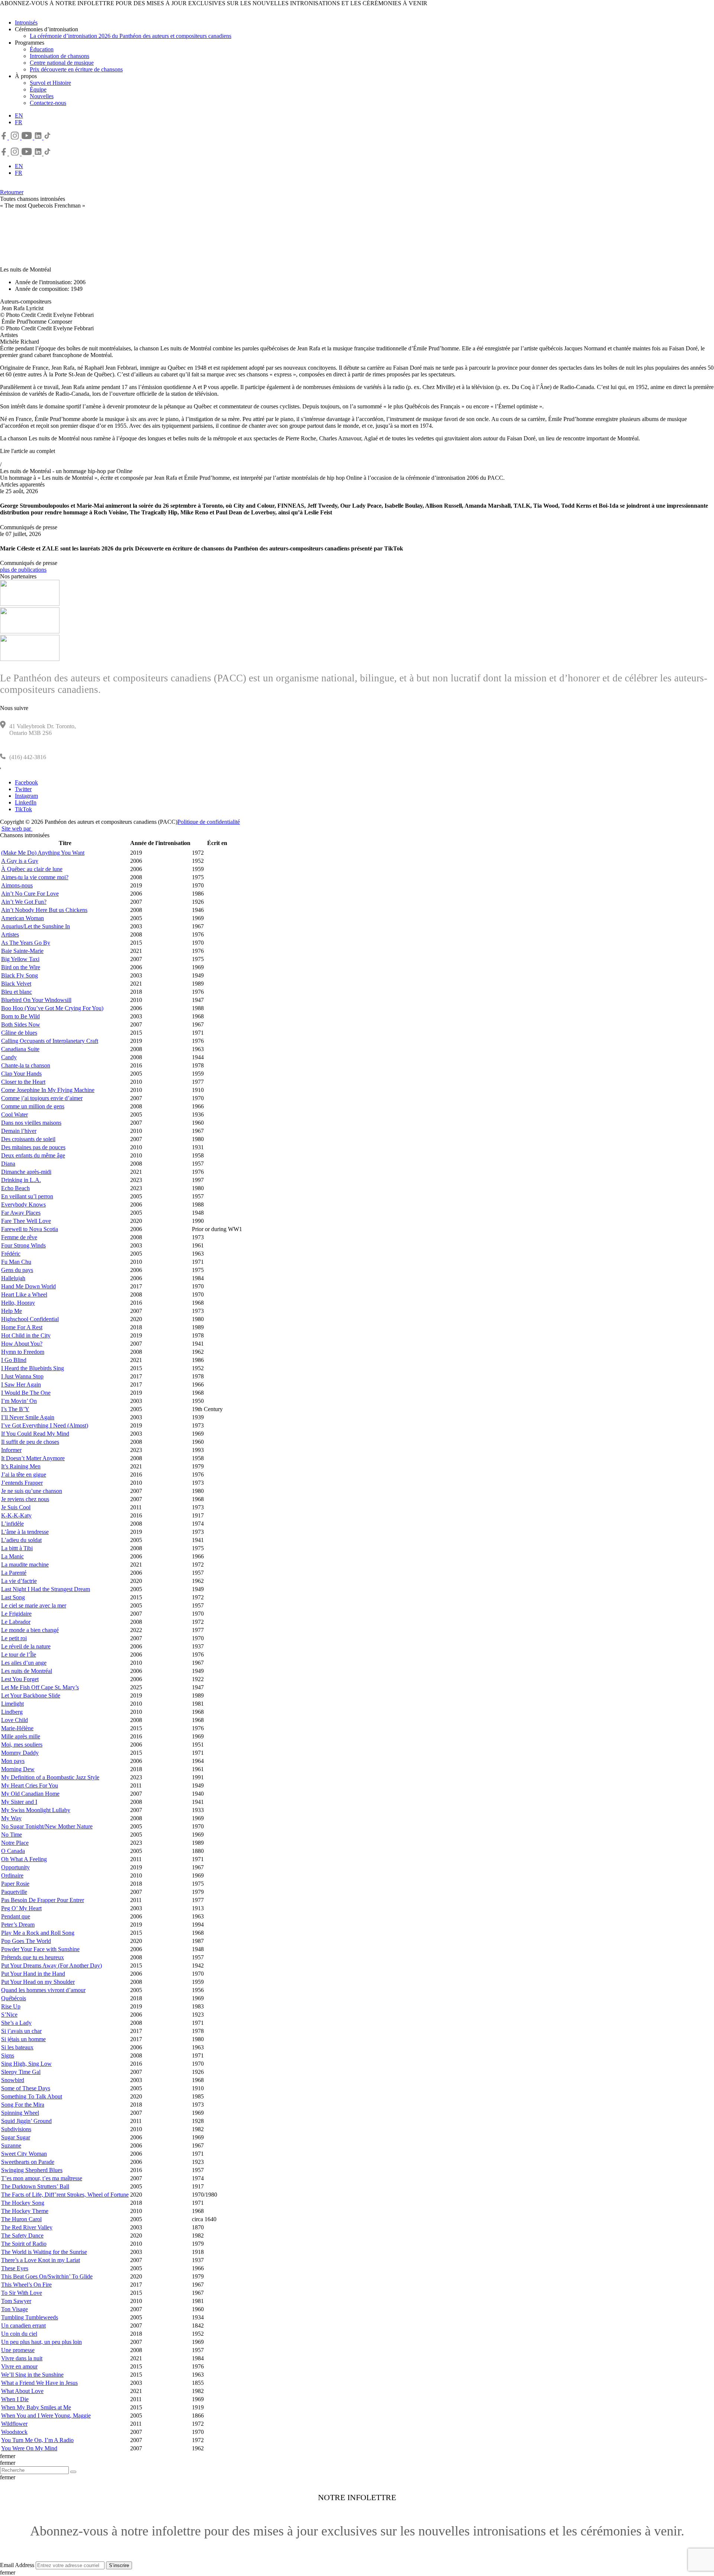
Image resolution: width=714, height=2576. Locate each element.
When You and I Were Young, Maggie (46, 2416)
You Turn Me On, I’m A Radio (37, 2440)
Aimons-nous (17, 885)
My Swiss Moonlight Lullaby (36, 1810)
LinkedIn (26, 802)
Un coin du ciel (19, 2334)
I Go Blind (14, 1360)
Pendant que (16, 1916)
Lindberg (12, 1712)
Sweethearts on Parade (28, 2162)
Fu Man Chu (16, 1262)
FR (19, 122)
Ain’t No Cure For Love (30, 894)
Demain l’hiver (19, 1131)
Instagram (26, 796)
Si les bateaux (17, 2047)
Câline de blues (19, 1033)
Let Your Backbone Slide (31, 1695)
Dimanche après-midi (26, 1172)
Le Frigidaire (16, 1614)
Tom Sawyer (16, 2301)
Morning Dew (18, 1769)
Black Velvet (16, 984)
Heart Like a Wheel (24, 1295)
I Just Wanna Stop (22, 1376)
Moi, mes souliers (22, 1745)
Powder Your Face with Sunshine (40, 1949)
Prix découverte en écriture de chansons (76, 69)
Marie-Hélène (17, 1728)
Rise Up (11, 2006)
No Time (12, 1835)
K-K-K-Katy (16, 1515)
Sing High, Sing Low (26, 2064)
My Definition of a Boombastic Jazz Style (50, 1777)
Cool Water (15, 1114)
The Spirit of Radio (24, 2244)
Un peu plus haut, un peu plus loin (41, 2342)
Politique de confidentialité (209, 822)
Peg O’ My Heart (21, 1908)
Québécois (14, 1998)
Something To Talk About (32, 2096)
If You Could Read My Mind (35, 1434)
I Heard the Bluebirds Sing (33, 1368)
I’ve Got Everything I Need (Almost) (45, 1425)
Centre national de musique (62, 63)
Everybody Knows (23, 1205)
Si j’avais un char (21, 2031)
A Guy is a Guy (20, 861)
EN (19, 115)
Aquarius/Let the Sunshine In (36, 926)
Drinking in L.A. (21, 1180)
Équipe (38, 89)
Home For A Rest (22, 1327)
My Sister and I (19, 1802)
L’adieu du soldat (21, 1540)
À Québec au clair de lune (32, 869)
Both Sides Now (21, 1024)
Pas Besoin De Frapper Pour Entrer (43, 1900)
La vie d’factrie (19, 1581)
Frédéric (11, 1254)
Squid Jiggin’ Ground (26, 2121)
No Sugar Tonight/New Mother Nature (47, 1826)
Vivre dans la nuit (22, 2358)
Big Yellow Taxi (20, 959)
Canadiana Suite (20, 1049)
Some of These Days (26, 2088)
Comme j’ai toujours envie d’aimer (42, 1098)
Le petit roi (14, 1638)
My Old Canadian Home (30, 1794)
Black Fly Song (20, 975)
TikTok (23, 809)
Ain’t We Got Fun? (24, 902)
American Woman (22, 918)
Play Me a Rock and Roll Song (38, 1933)
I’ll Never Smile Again (28, 1417)
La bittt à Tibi (17, 1548)
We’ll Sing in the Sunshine (32, 2375)
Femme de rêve (19, 1237)
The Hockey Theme (25, 2211)
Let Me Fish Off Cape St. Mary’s (40, 1687)
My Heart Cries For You (30, 1785)
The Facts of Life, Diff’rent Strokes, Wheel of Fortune (65, 2195)
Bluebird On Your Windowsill (36, 1000)
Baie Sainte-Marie (22, 951)
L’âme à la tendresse (25, 1532)
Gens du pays (17, 1270)
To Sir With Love (22, 2293)
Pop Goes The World (26, 1941)
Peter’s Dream (18, 1925)
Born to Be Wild (20, 1016)
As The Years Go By (26, 943)
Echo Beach (15, 1188)
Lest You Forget (20, 1679)
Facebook (26, 782)
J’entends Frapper (22, 1483)
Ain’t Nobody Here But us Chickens (44, 910)
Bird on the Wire (21, 967)
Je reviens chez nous (25, 1499)
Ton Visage (15, 2309)
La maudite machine (25, 1565)
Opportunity (15, 1867)
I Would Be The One (26, 1393)
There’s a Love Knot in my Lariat (41, 2260)
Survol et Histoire (50, 83)
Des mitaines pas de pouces (33, 1147)
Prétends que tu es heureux (33, 1957)
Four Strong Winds (23, 1245)
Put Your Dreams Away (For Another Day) (52, 1965)
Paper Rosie (15, 1884)
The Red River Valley (27, 2227)
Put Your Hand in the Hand (33, 1974)
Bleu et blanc (17, 992)
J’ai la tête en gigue (24, 1475)
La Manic (12, 1556)
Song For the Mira (23, 2105)
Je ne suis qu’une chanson (32, 1491)
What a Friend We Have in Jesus (39, 2383)
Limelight (12, 1704)
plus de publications (23, 570)
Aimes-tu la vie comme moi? (35, 877)
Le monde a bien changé (30, 1630)
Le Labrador (16, 1622)
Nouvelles (42, 96)
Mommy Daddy (20, 1753)
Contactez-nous (48, 103)
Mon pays (13, 1761)
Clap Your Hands (21, 1074)
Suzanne (11, 2145)
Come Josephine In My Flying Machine (48, 1090)
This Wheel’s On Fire (26, 2285)
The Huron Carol (21, 2219)
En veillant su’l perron (27, 1196)
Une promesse (18, 2350)
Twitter (23, 789)
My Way (11, 1818)
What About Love (22, 2391)
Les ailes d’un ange (24, 1663)
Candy (9, 1057)
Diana (8, 1164)
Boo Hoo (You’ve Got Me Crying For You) (52, 1008)
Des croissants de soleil (28, 1139)
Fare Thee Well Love (26, 1221)
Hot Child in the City (26, 1335)
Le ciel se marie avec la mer (34, 1605)
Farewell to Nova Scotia (30, 1229)
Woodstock (14, 2432)
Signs (8, 2055)
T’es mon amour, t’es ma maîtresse (42, 2178)
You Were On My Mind (29, 2448)
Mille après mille (21, 1736)
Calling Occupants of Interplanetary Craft (50, 1041)
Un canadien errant (23, 2326)
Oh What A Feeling (24, 1859)
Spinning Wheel (20, 2113)
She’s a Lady (16, 2023)
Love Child (15, 1720)
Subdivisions (16, 2129)
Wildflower (14, 2424)
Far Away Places (21, 1213)
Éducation (42, 49)
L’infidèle (12, 1524)
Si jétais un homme (23, 2039)
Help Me (12, 1311)
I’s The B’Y (15, 1409)
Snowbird (13, 2080)
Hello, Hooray (18, 1303)
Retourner (12, 192)
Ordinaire (12, 1875)
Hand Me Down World (28, 1286)
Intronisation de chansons (59, 56)
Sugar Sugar (16, 2137)
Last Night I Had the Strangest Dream (46, 1589)
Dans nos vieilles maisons (31, 1123)
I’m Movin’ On (19, 1401)
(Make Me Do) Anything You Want (43, 853)
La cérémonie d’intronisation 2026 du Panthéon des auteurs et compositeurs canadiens (131, 36)
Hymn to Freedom (23, 1352)
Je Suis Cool (16, 1507)
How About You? (22, 1344)
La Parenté (14, 1573)
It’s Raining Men (21, 1466)
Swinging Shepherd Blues (32, 2170)
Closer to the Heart (23, 1082)
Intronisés (26, 23)
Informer (11, 1450)
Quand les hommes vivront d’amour (43, 1990)
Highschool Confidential (30, 1319)
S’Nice (9, 2015)
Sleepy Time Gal (21, 2072)
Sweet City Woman (24, 2154)
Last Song (13, 1597)
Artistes (10, 934)
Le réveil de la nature (26, 1646)
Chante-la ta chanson (26, 1065)
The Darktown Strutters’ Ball (35, 2186)
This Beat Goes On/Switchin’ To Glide (47, 2276)
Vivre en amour (19, 2366)
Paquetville (14, 1892)
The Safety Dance (22, 2235)
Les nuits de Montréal (27, 1671)
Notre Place (15, 1843)
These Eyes (15, 2268)
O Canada (13, 1851)
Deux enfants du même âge (33, 1155)
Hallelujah (13, 1278)
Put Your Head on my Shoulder (38, 1982)
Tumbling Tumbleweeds (30, 2317)
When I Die (15, 2399)
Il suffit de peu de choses (30, 1442)
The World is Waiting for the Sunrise (44, 2252)
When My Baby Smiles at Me (36, 2407)
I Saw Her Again (21, 1385)
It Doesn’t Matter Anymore (33, 1458)
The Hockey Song (23, 2203)
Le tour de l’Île (19, 1655)
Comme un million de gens (33, 1106)
